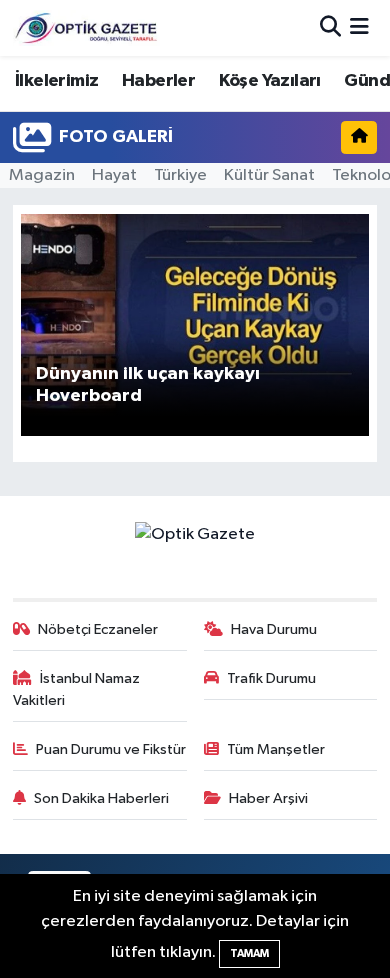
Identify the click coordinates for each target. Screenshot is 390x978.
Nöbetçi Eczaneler (98, 629)
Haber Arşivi (268, 798)
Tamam (249, 953)
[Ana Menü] (359, 27)
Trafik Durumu (271, 678)
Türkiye (180, 175)
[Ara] (330, 27)
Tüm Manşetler (276, 749)
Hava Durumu (274, 629)
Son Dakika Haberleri (101, 798)
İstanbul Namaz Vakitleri (77, 689)
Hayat (114, 175)
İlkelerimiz (56, 81)
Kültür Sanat (269, 175)
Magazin (42, 175)
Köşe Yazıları (270, 81)
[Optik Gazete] (88, 27)
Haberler (158, 81)
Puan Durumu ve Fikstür (111, 749)
